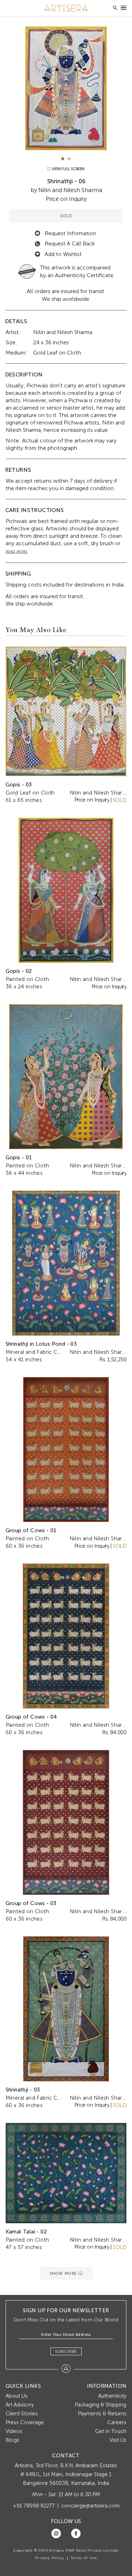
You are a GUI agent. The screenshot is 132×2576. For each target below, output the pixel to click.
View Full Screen (68, 169)
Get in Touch (111, 2431)
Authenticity (112, 2396)
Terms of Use (84, 2558)
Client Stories (22, 2414)
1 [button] (63, 159)
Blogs (12, 2440)
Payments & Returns (102, 2414)
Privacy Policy (50, 2558)
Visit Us (118, 2440)
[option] (66, 88)
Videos (14, 2431)
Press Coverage (25, 2422)
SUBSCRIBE (66, 2351)
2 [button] (69, 159)
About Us (17, 2396)
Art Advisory (20, 2405)
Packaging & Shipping (100, 2405)
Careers (117, 2422)
